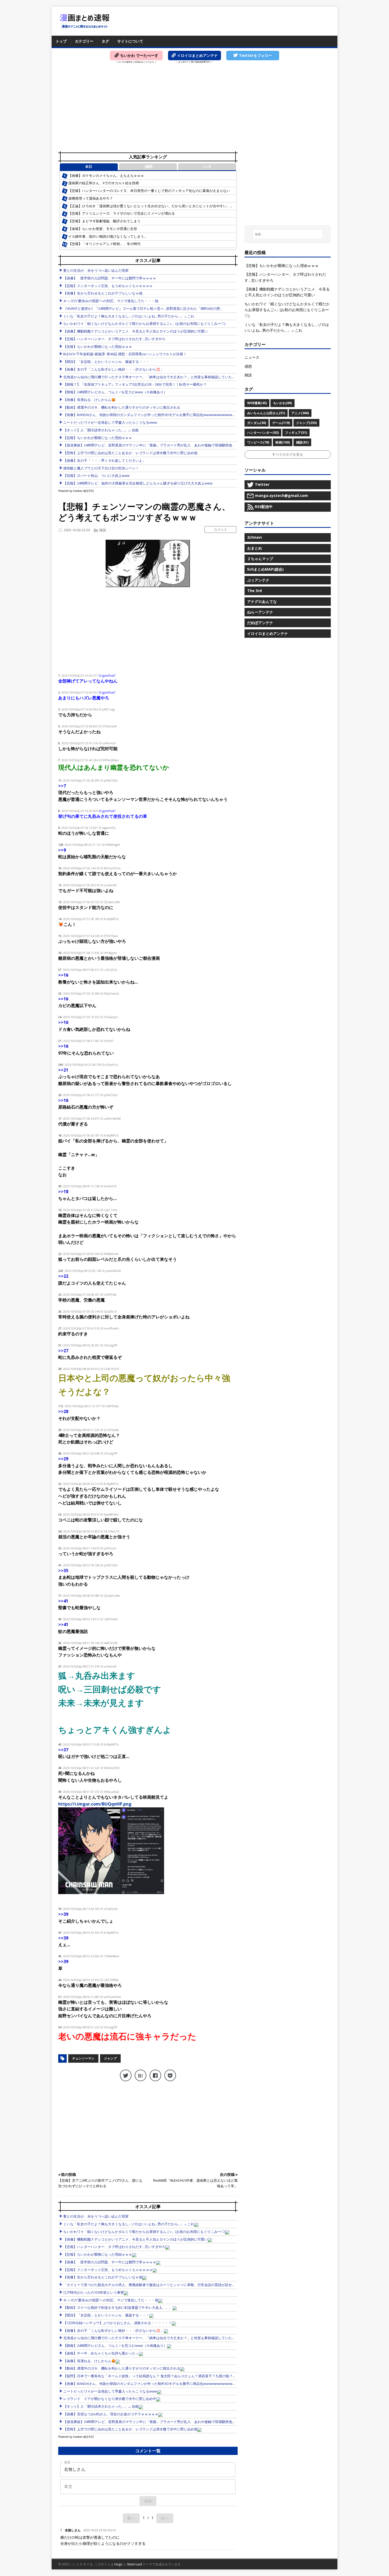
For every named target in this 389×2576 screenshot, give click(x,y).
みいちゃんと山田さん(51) (266, 413)
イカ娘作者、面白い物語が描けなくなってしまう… (107, 236)
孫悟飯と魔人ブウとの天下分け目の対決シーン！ (101, 468)
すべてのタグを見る (288, 454)
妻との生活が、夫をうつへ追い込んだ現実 (96, 271)
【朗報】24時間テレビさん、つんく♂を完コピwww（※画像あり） (115, 392)
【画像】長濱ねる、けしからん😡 (89, 400)
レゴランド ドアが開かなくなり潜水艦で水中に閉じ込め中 (110, 2399)
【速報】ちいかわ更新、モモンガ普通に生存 (103, 229)
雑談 (103, 530)
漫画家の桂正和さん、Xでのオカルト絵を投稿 (104, 183)
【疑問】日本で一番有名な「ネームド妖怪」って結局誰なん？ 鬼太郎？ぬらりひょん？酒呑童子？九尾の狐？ (148, 2376)
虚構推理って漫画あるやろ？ (91, 198)
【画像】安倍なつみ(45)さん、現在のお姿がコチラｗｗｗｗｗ (111, 2414)
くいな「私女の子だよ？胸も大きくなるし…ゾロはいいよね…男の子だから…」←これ (129, 316)
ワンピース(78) (258, 442)
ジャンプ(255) (306, 423)
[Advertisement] (195, 109)
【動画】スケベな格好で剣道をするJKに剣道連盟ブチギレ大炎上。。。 (118, 2308)
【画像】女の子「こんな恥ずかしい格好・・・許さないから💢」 (114, 369)
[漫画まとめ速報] (85, 21)
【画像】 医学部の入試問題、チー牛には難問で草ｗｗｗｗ (110, 278)
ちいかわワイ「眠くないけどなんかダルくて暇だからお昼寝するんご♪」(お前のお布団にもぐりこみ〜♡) (144, 324)
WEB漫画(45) (257, 403)
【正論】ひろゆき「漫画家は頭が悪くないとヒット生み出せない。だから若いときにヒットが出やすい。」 (151, 206)
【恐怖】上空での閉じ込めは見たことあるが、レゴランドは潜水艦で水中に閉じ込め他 (130, 453)
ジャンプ (110, 2058)
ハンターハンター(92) (263, 433)
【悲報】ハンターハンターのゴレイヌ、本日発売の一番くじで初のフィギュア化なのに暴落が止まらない (149, 191)
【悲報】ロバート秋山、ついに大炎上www (96, 476)
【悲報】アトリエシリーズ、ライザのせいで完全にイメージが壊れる (122, 213)
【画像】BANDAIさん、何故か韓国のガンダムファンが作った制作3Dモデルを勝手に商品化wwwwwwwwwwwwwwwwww (157, 415)
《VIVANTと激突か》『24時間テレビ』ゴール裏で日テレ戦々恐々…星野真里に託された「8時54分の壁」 (143, 309)
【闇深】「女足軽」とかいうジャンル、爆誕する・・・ (106, 362)
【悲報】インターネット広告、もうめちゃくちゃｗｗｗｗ (108, 286)
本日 (89, 167)
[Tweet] (126, 2075)
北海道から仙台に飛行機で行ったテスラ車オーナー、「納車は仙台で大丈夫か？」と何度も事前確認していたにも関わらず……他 (162, 377)
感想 (248, 366)
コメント (220, 529)
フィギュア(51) (296, 433)
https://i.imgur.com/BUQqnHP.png (95, 1804)
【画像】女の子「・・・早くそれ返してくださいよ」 (105, 461)
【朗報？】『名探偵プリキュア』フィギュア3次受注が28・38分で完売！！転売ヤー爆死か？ (135, 384)
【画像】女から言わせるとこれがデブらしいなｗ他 (103, 293)
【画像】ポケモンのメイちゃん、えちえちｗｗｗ (106, 176)
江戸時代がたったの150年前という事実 (94, 2293)
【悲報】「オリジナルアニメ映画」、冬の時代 (104, 244)
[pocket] (170, 2075)
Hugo (118, 2564)
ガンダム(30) (257, 423)
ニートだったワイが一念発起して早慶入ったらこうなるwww (110, 423)
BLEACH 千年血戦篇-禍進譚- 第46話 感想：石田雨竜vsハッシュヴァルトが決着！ (125, 354)
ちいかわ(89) (282, 403)
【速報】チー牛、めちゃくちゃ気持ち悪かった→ (101, 2353)
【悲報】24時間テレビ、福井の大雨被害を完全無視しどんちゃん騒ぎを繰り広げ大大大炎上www (138, 483)
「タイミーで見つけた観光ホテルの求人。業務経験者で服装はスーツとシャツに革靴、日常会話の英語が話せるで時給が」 (158, 2285)
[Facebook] (155, 2075)
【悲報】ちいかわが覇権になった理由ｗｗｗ (98, 347)
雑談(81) (302, 442)
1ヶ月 (207, 167)
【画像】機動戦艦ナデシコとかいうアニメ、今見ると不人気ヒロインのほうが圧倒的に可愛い (135, 331)
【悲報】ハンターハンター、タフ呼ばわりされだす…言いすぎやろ (114, 339)
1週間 (148, 167)
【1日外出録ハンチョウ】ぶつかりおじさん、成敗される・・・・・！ (117, 2323)
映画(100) (283, 442)
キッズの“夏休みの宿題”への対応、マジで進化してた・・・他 (111, 301)
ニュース (252, 357)
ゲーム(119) (281, 423)
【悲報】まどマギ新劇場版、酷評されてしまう (104, 221)
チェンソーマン (83, 2058)
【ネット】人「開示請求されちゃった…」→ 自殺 (101, 430)
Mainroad (135, 2564)
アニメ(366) (300, 413)
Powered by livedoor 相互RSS (76, 491)
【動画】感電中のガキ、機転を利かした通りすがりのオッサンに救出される (122, 407)
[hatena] (141, 2075)
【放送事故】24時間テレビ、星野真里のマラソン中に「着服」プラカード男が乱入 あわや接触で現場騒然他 (148, 445)
